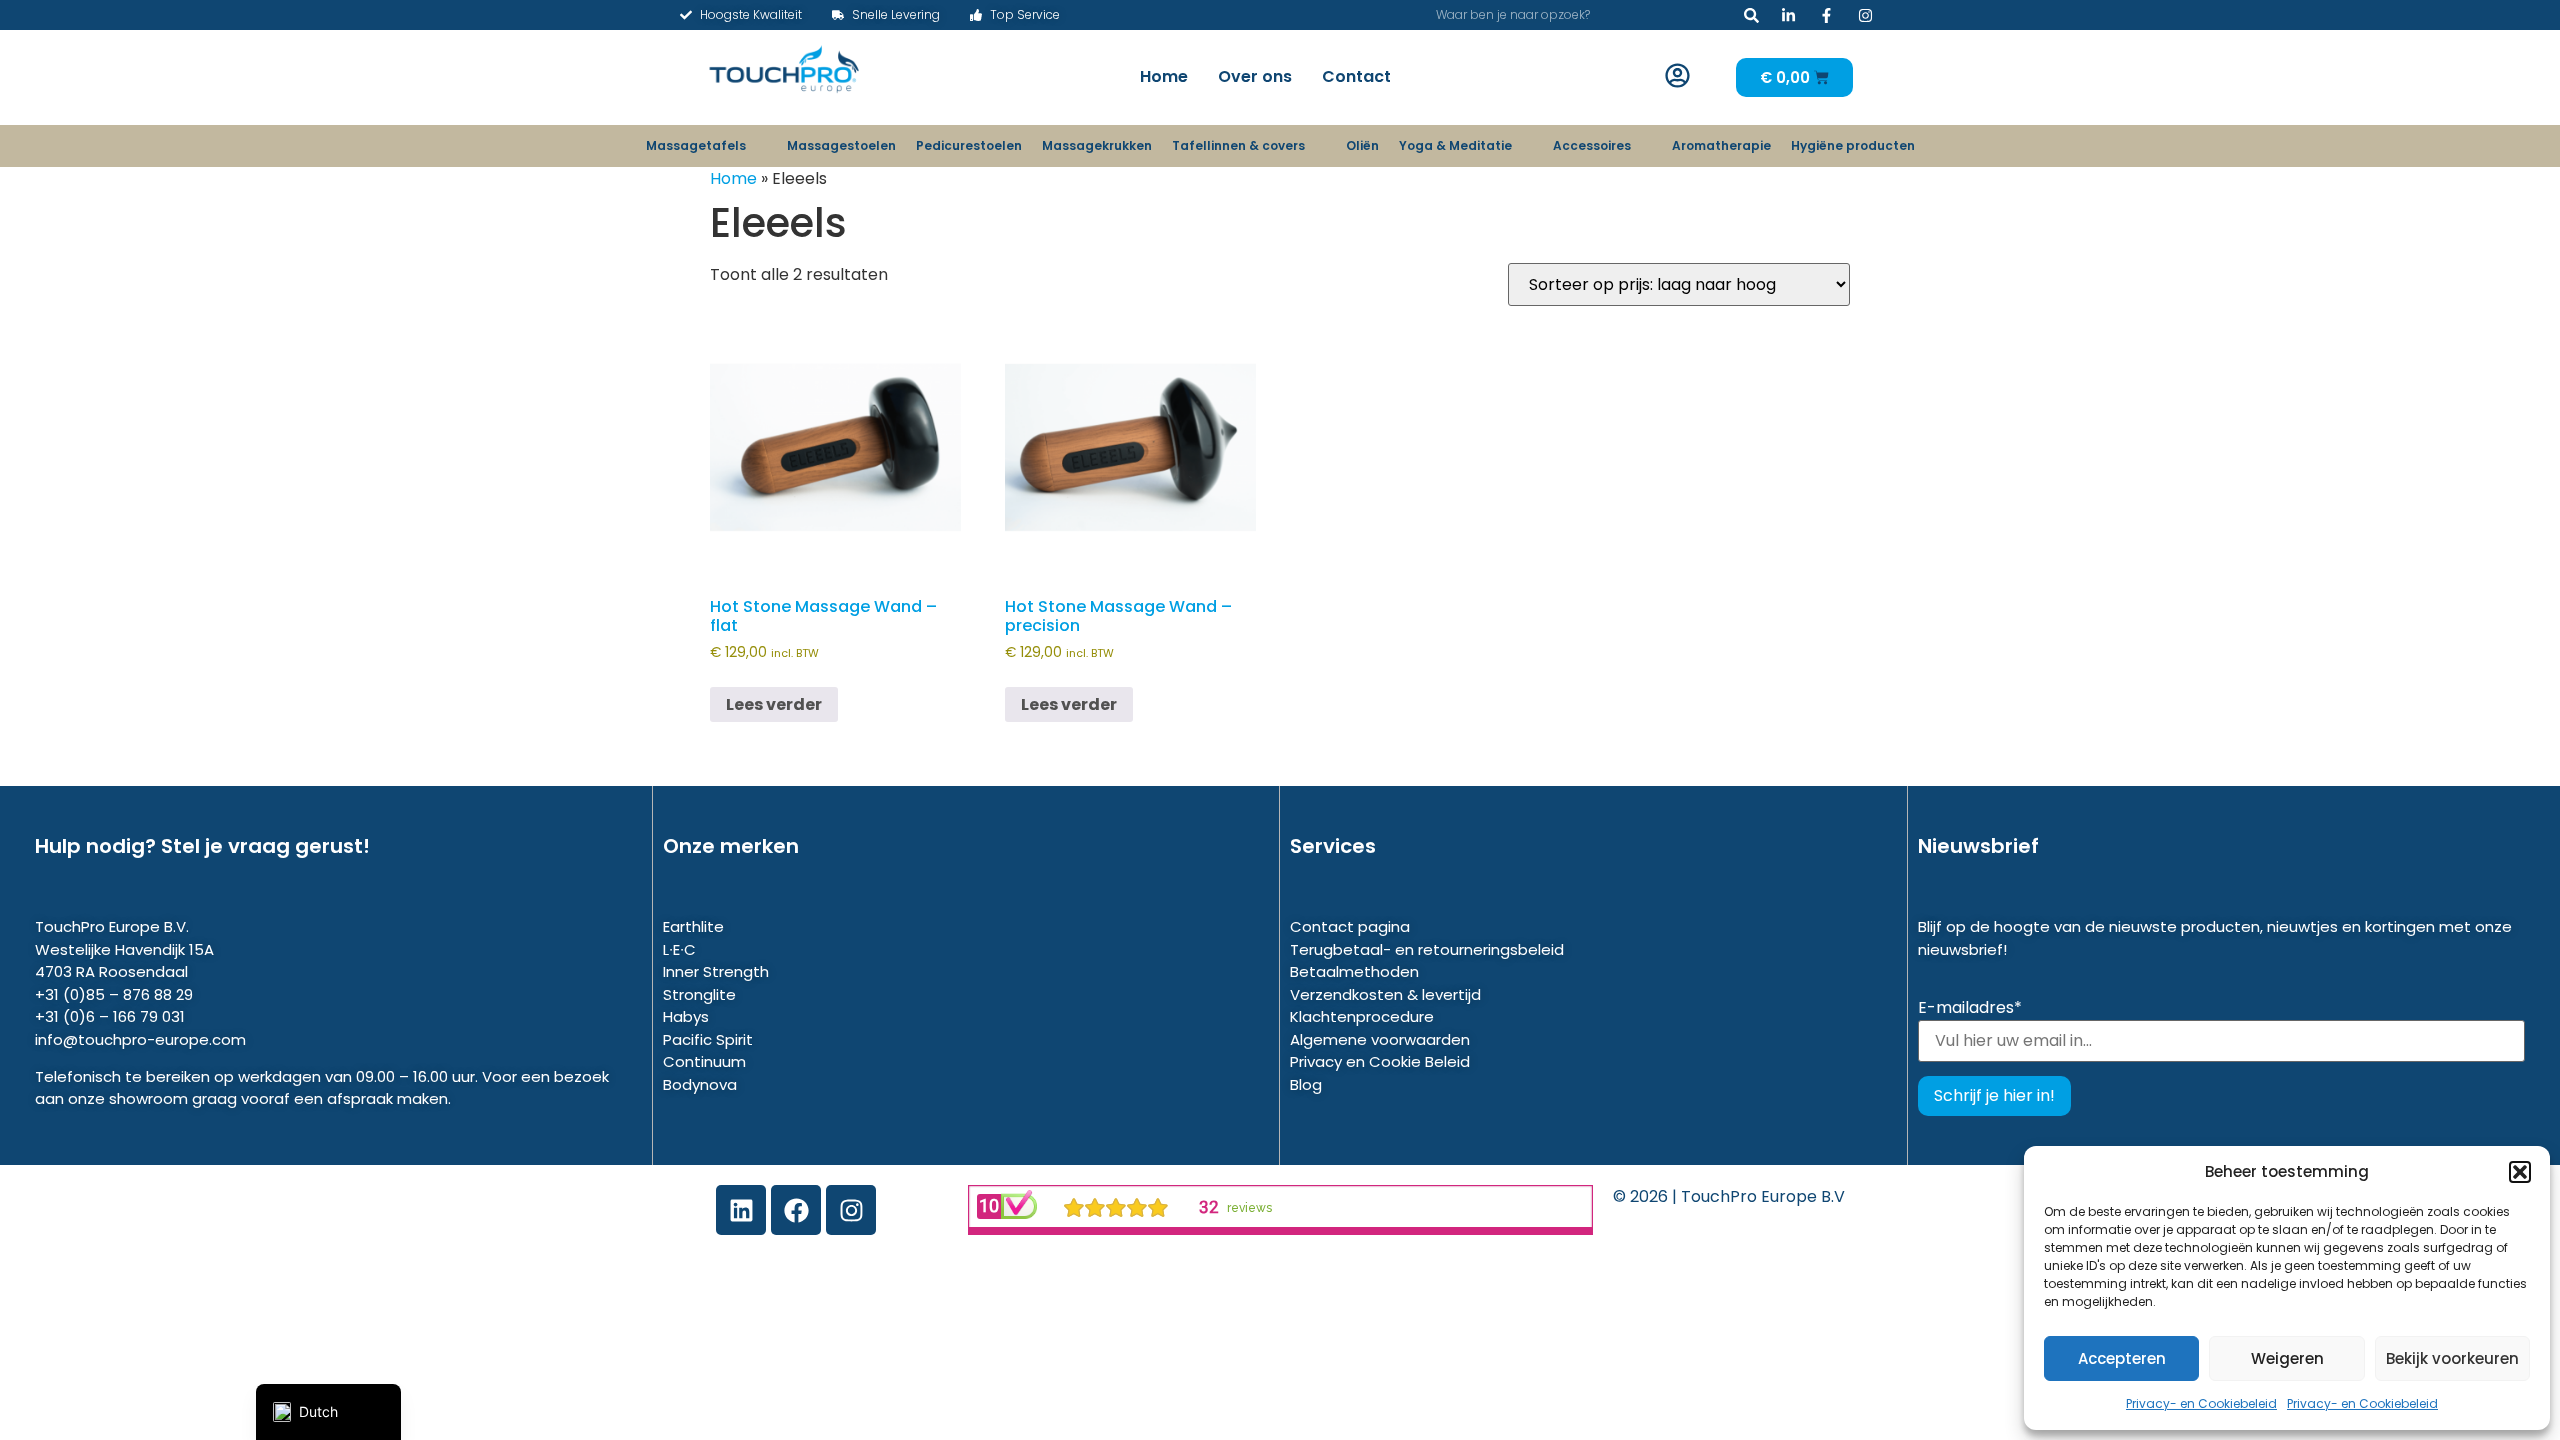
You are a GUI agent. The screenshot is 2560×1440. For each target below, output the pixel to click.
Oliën (1362, 145)
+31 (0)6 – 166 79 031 (110, 1016)
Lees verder (774, 704)
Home (1164, 76)
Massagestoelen (841, 145)
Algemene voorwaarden (1380, 1039)
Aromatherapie (1721, 145)
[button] (2520, 1172)
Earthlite (693, 926)
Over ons (1255, 76)
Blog (1306, 1084)
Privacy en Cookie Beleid (1380, 1061)
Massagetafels (696, 145)
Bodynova (700, 1084)
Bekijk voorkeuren (2452, 1358)
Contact (1356, 76)
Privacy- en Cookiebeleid (2201, 1403)
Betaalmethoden (1354, 971)
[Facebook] (796, 1210)
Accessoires (1592, 145)
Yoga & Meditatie (1455, 145)
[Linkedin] (741, 1210)
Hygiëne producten (1853, 145)
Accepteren (2122, 1358)
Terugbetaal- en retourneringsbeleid (1427, 949)
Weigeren (2287, 1358)
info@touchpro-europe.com (140, 1039)
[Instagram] (851, 1210)
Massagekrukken (1097, 145)
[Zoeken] (1751, 15)
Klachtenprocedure (1362, 1016)
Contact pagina (1350, 926)
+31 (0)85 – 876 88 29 (114, 994)
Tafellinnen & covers (1238, 145)
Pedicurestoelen (969, 145)
